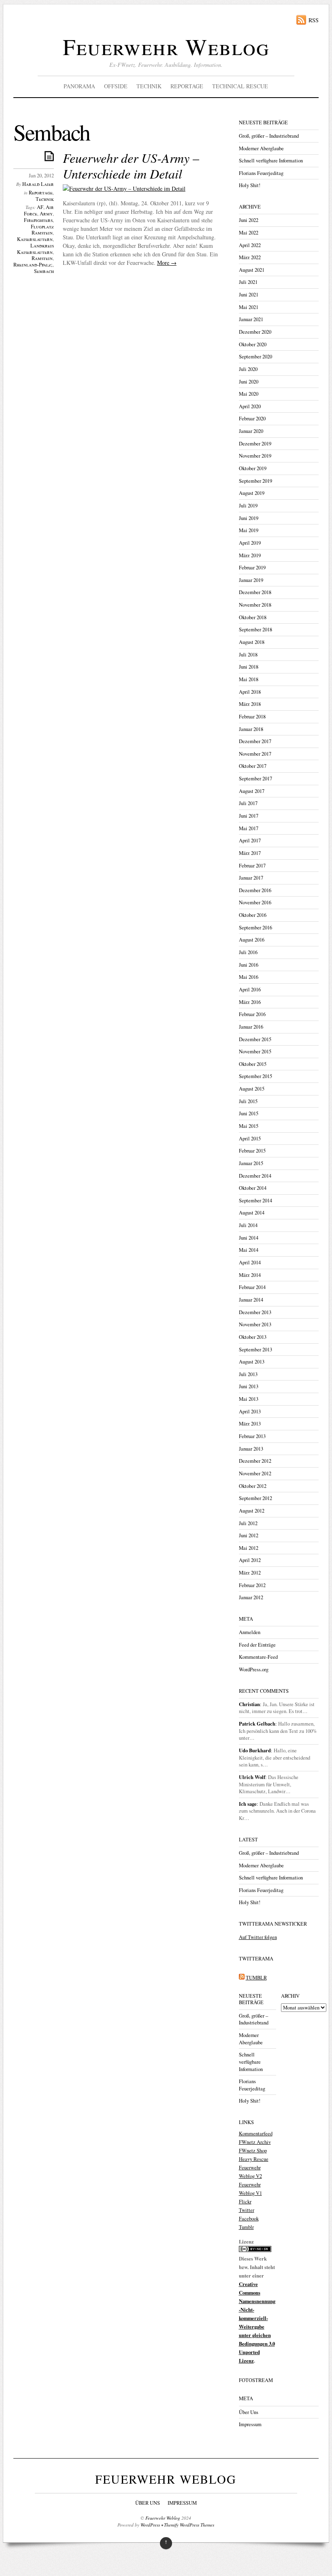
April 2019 (250, 543)
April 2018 (250, 692)
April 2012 (250, 1560)
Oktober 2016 (253, 915)
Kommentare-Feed (258, 1657)
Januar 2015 (251, 1163)
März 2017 (250, 853)
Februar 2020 (252, 419)
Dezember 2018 (255, 592)
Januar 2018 (251, 729)
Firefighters (38, 220)
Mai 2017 (249, 828)
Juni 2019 (249, 518)
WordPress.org (254, 1669)
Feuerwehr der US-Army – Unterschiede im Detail (131, 165)
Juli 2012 (248, 1523)
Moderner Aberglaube (261, 148)
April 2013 (250, 1412)
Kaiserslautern (35, 239)
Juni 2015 (249, 1113)
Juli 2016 (248, 952)
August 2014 (252, 1213)
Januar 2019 (251, 580)
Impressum (250, 2424)
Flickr (245, 2202)
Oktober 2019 (253, 468)
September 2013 (255, 1350)
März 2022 (250, 257)
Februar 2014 (252, 1287)
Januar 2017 (251, 878)
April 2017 (250, 841)
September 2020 (255, 357)
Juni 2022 (249, 220)
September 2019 (255, 481)
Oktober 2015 (253, 1064)
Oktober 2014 (253, 1188)
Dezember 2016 (255, 890)
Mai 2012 (249, 1548)
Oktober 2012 (253, 1486)
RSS (314, 20)
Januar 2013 (251, 1449)
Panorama (79, 86)
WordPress (150, 2525)
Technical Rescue (240, 86)
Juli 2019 (248, 506)
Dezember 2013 (255, 1312)
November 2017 (255, 754)
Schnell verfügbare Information (271, 161)
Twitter (247, 2210)
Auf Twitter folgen (258, 1937)
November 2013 (255, 1324)
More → (167, 263)
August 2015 (252, 1089)
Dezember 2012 (255, 1461)
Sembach (44, 271)
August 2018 (252, 642)
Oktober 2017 (253, 766)
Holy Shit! (250, 185)
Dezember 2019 (255, 444)
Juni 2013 (249, 1386)
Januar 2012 (251, 1597)
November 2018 (255, 605)
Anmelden (250, 1632)
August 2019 (252, 493)
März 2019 (250, 555)
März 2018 (250, 704)
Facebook (249, 2219)
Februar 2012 (252, 1585)
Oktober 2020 (253, 344)
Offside (116, 86)
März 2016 (250, 1002)
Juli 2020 (248, 369)
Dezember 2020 (255, 332)
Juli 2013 (248, 1374)
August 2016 (252, 940)
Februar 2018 (252, 717)
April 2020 (250, 406)
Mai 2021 (249, 307)
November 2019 (255, 456)
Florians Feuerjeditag (261, 173)
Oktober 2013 (253, 1337)
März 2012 (250, 1573)
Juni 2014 (249, 1238)
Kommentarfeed (256, 2134)
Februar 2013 (252, 1436)
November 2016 (255, 902)
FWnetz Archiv (255, 2142)
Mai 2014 (249, 1250)
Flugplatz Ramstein (42, 230)
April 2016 (250, 990)
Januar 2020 (251, 431)
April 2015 (250, 1139)
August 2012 (252, 1511)
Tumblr (246, 2227)
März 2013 (250, 1424)
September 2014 (255, 1201)
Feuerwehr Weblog (166, 46)
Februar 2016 (252, 1014)
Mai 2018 (249, 679)
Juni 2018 (249, 667)
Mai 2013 (249, 1399)
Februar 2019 (252, 568)
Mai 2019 (249, 530)
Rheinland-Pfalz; (33, 265)
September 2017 (255, 779)
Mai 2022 (249, 233)
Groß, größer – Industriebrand (269, 136)
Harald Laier (38, 184)
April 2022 (250, 245)
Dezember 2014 (255, 1176)
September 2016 (255, 928)
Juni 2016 (249, 965)
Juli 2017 (248, 803)
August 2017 (252, 791)
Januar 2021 (251, 319)
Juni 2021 (249, 295)
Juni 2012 (249, 1535)
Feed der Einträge (257, 1645)
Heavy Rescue (254, 2159)
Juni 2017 (249, 816)
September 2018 (255, 630)
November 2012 (255, 1473)
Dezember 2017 (255, 741)
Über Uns (249, 2412)
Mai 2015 (249, 1126)
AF (40, 207)
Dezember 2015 (255, 1039)
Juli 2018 (248, 655)
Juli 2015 (248, 1101)
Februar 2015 (252, 1151)
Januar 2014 (251, 1300)
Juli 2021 (248, 282)
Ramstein (42, 258)
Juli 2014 (248, 1225)
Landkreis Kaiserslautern (35, 249)
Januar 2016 (251, 1027)
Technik (149, 86)
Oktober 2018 (253, 617)
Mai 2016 (249, 977)
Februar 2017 (252, 866)
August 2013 (252, 1362)
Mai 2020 (249, 394)
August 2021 (252, 270)
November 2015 (255, 1051)
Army (46, 214)
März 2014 (250, 1275)
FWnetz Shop (253, 2151)
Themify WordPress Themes (189, 2525)
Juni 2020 (249, 382)
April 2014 (250, 1262)
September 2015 (255, 1076)
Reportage (187, 86)
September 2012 (255, 1498)
